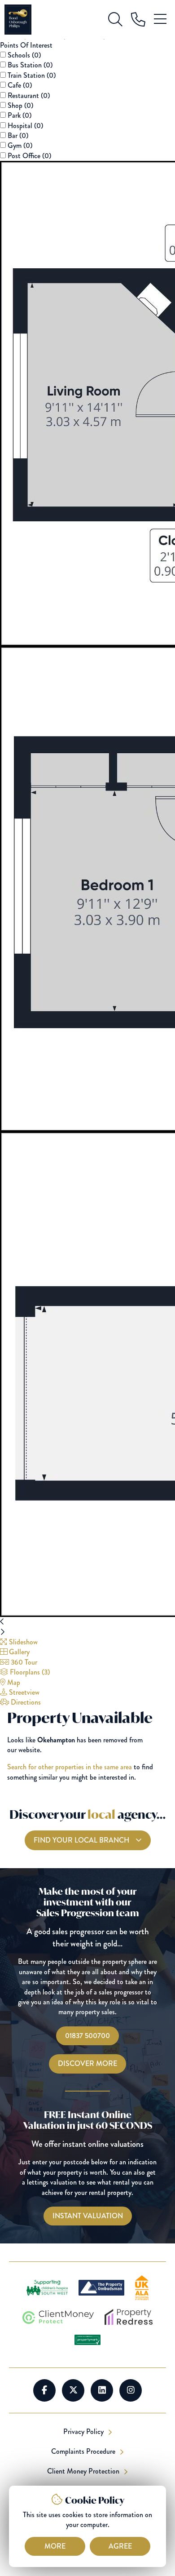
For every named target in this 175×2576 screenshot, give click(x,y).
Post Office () (29, 156)
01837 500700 (87, 2036)
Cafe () (20, 85)
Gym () (20, 145)
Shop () (20, 105)
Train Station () (32, 75)
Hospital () (25, 126)
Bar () (18, 135)
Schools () (24, 55)
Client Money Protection (84, 2471)
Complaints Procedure (84, 2452)
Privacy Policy (84, 2432)
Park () (20, 115)
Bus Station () (30, 65)
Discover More (87, 2063)
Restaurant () (29, 95)
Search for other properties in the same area (70, 1767)
